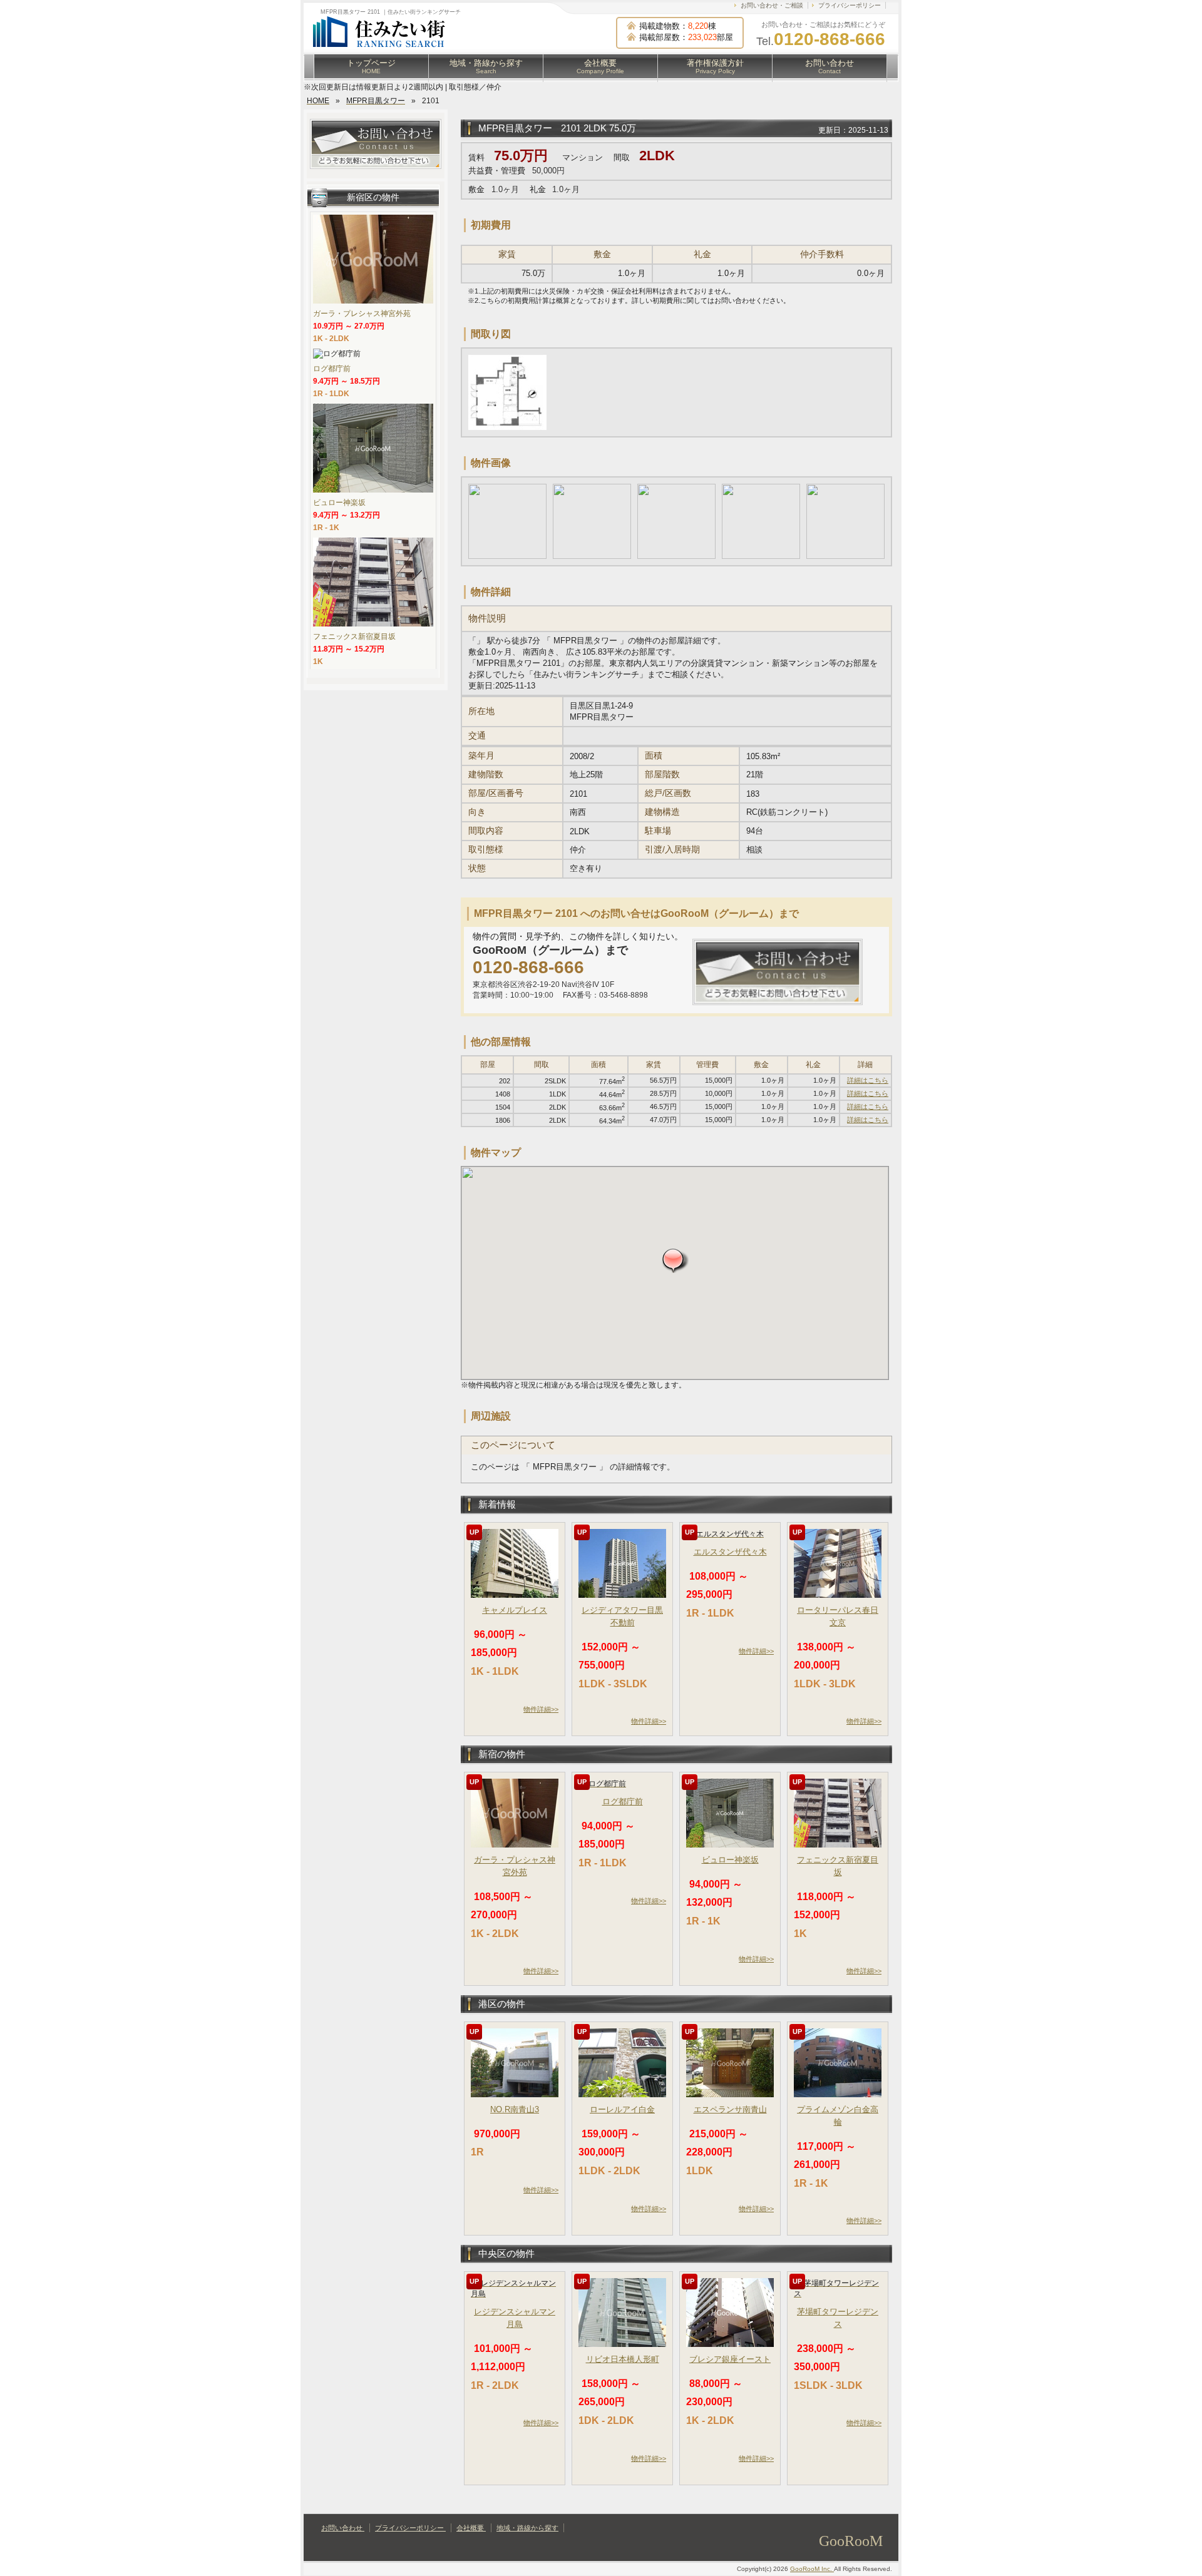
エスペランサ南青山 (730, 2109)
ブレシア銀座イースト (730, 2359)
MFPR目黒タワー (516, 128)
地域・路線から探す (486, 66)
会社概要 (600, 66)
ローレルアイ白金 (622, 2109)
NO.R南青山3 (515, 2109)
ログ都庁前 (623, 1802)
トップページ (371, 66)
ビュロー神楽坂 (730, 1860)
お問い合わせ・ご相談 (772, 5)
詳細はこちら (868, 1080)
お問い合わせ (830, 66)
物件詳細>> (541, 1709)
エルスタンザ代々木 (730, 1552)
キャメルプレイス (515, 1610)
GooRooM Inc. (812, 2569)
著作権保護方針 (715, 66)
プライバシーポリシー (850, 5)
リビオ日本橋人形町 (623, 2359)
